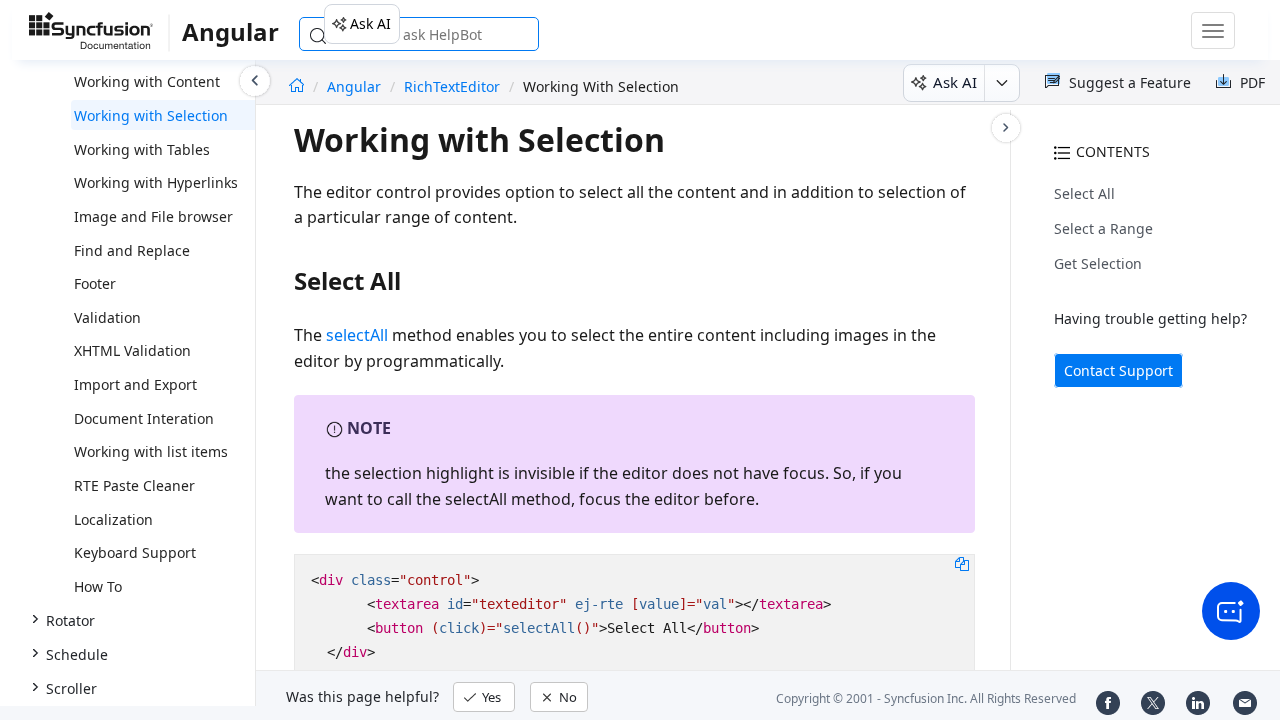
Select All (1084, 193)
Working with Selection (151, 115)
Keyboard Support (135, 552)
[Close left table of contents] (255, 81)
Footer (95, 283)
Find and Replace (132, 250)
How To (98, 586)
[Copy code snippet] (962, 563)
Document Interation (144, 418)
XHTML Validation (132, 350)
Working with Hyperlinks (156, 182)
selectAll (357, 335)
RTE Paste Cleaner (134, 485)
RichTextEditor (452, 86)
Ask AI (370, 23)
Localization (113, 519)
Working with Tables (142, 149)
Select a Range (1103, 228)
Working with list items (151, 451)
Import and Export (135, 384)
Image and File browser (153, 216)
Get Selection (1098, 263)
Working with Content (147, 81)
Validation (107, 317)
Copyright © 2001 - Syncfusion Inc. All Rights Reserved (926, 698)
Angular (356, 86)
